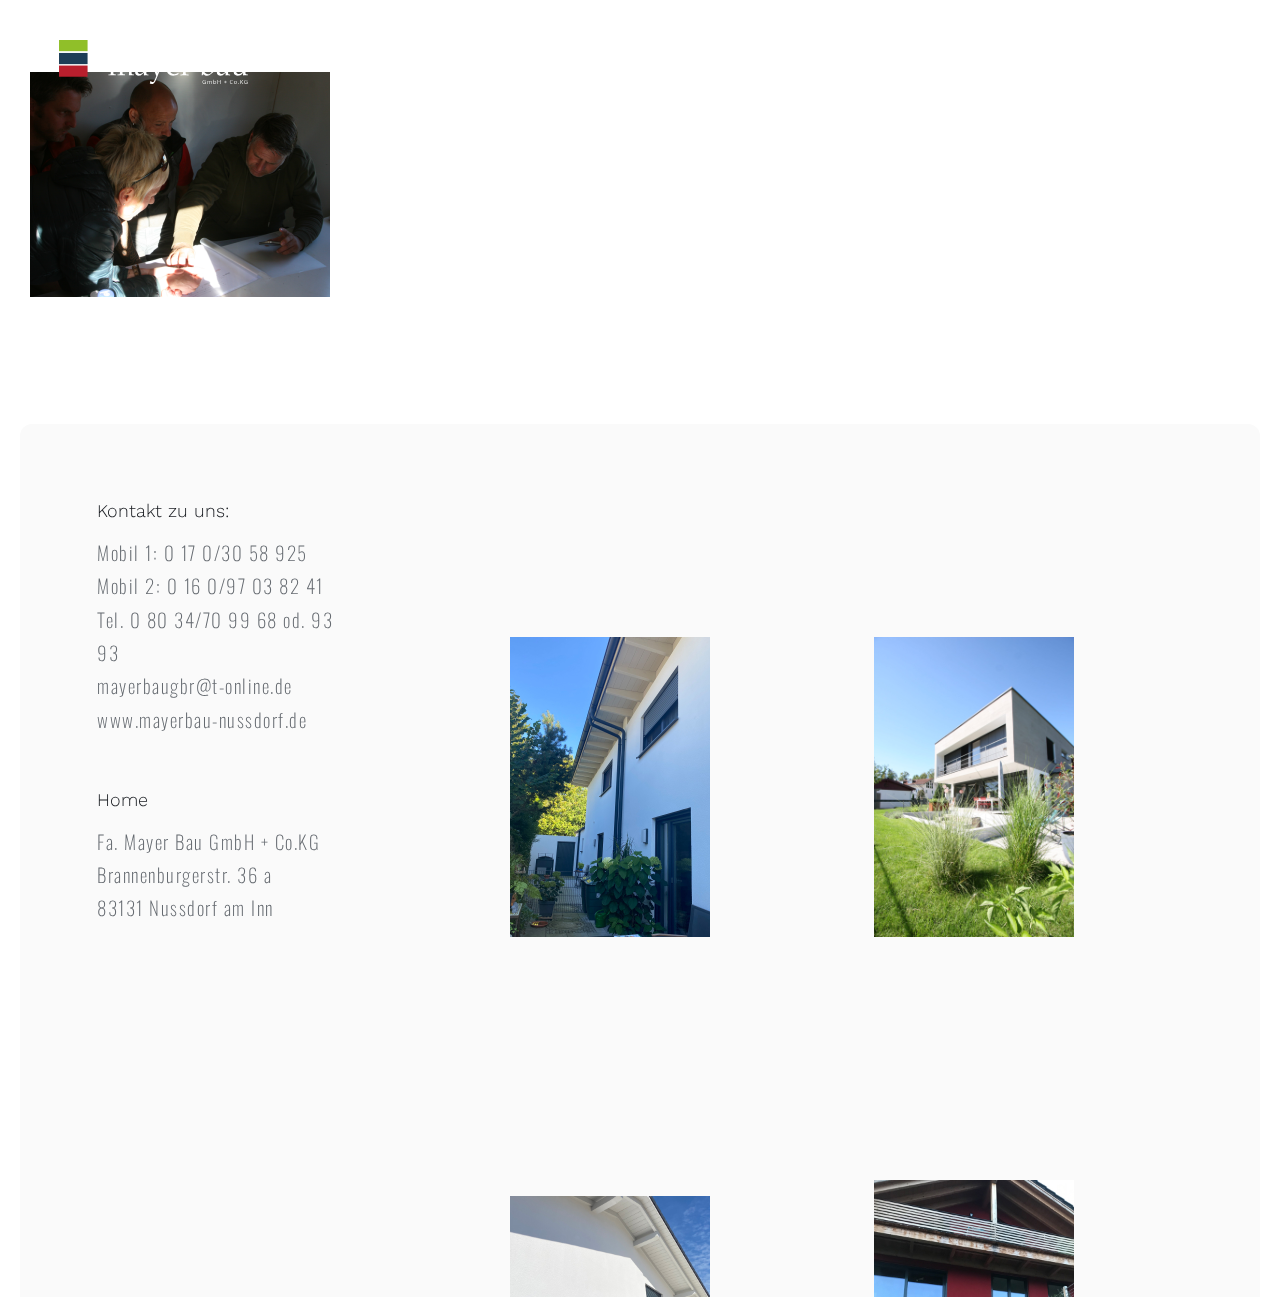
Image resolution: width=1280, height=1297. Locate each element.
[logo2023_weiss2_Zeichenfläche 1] (153, 49)
